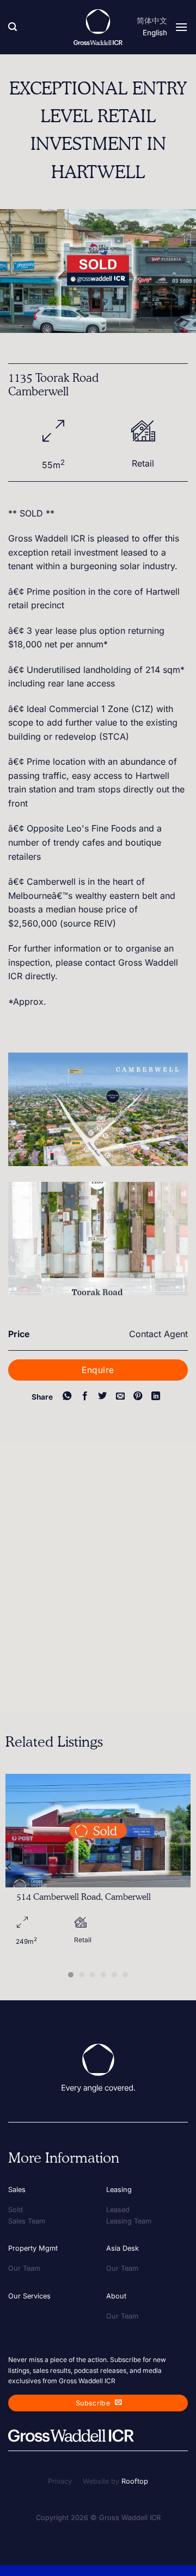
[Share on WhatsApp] (67, 1396)
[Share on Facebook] (84, 1396)
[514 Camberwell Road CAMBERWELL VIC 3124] (98, 1831)
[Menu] (181, 27)
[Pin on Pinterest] (138, 1396)
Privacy (60, 2481)
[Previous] (9, 1866)
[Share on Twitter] (102, 1396)
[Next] (187, 1866)
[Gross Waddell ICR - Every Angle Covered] (98, 27)
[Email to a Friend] (120, 1396)
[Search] (13, 27)
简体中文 (152, 21)
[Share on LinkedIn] (156, 1396)
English (155, 33)
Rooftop (135, 2481)
